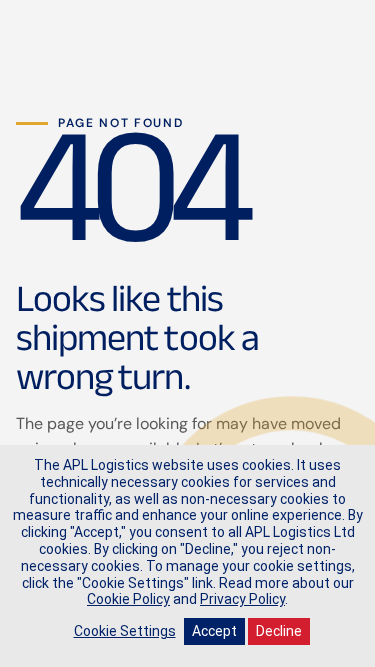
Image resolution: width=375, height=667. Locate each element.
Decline (279, 631)
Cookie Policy (128, 599)
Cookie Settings (125, 631)
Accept (214, 631)
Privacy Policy (242, 599)
